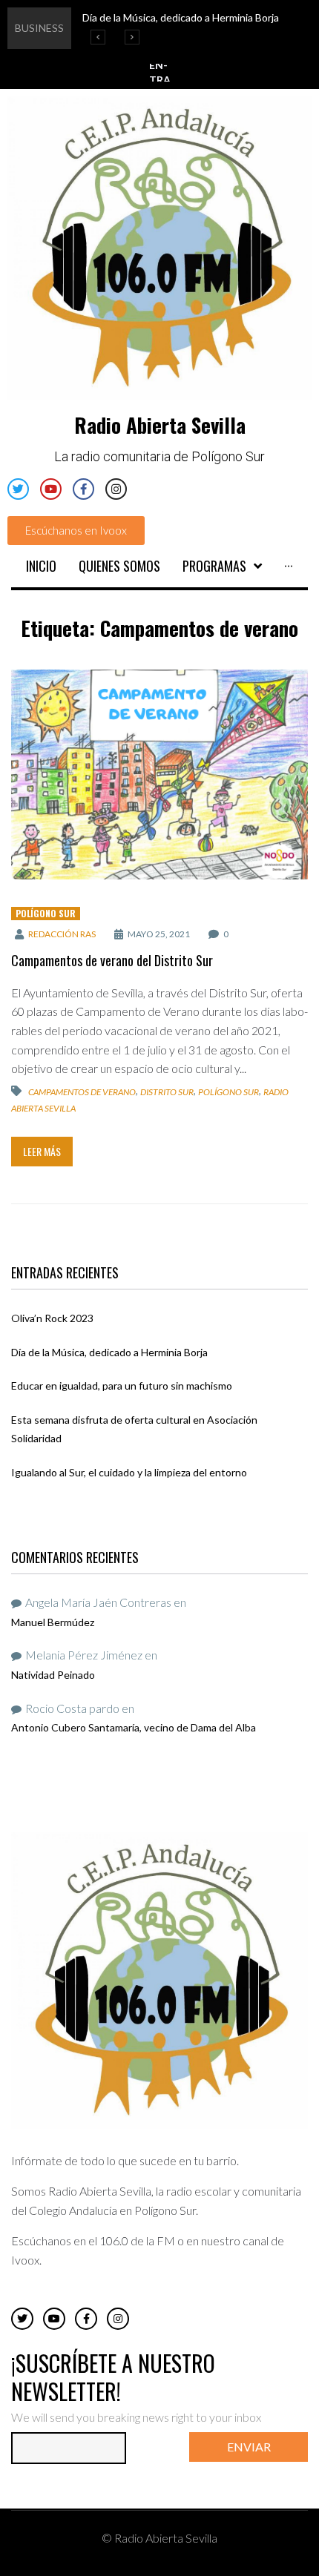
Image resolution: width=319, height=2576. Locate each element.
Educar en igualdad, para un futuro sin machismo (122, 1386)
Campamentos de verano (82, 1092)
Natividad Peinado (53, 1675)
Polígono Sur (46, 913)
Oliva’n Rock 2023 (52, 1318)
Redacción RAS (62, 934)
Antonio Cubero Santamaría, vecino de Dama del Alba (134, 1727)
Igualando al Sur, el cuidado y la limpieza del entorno (129, 1472)
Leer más (42, 1151)
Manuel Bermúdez (53, 1622)
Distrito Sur (167, 1092)
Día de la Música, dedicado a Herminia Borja (109, 1352)
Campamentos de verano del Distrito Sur (112, 960)
